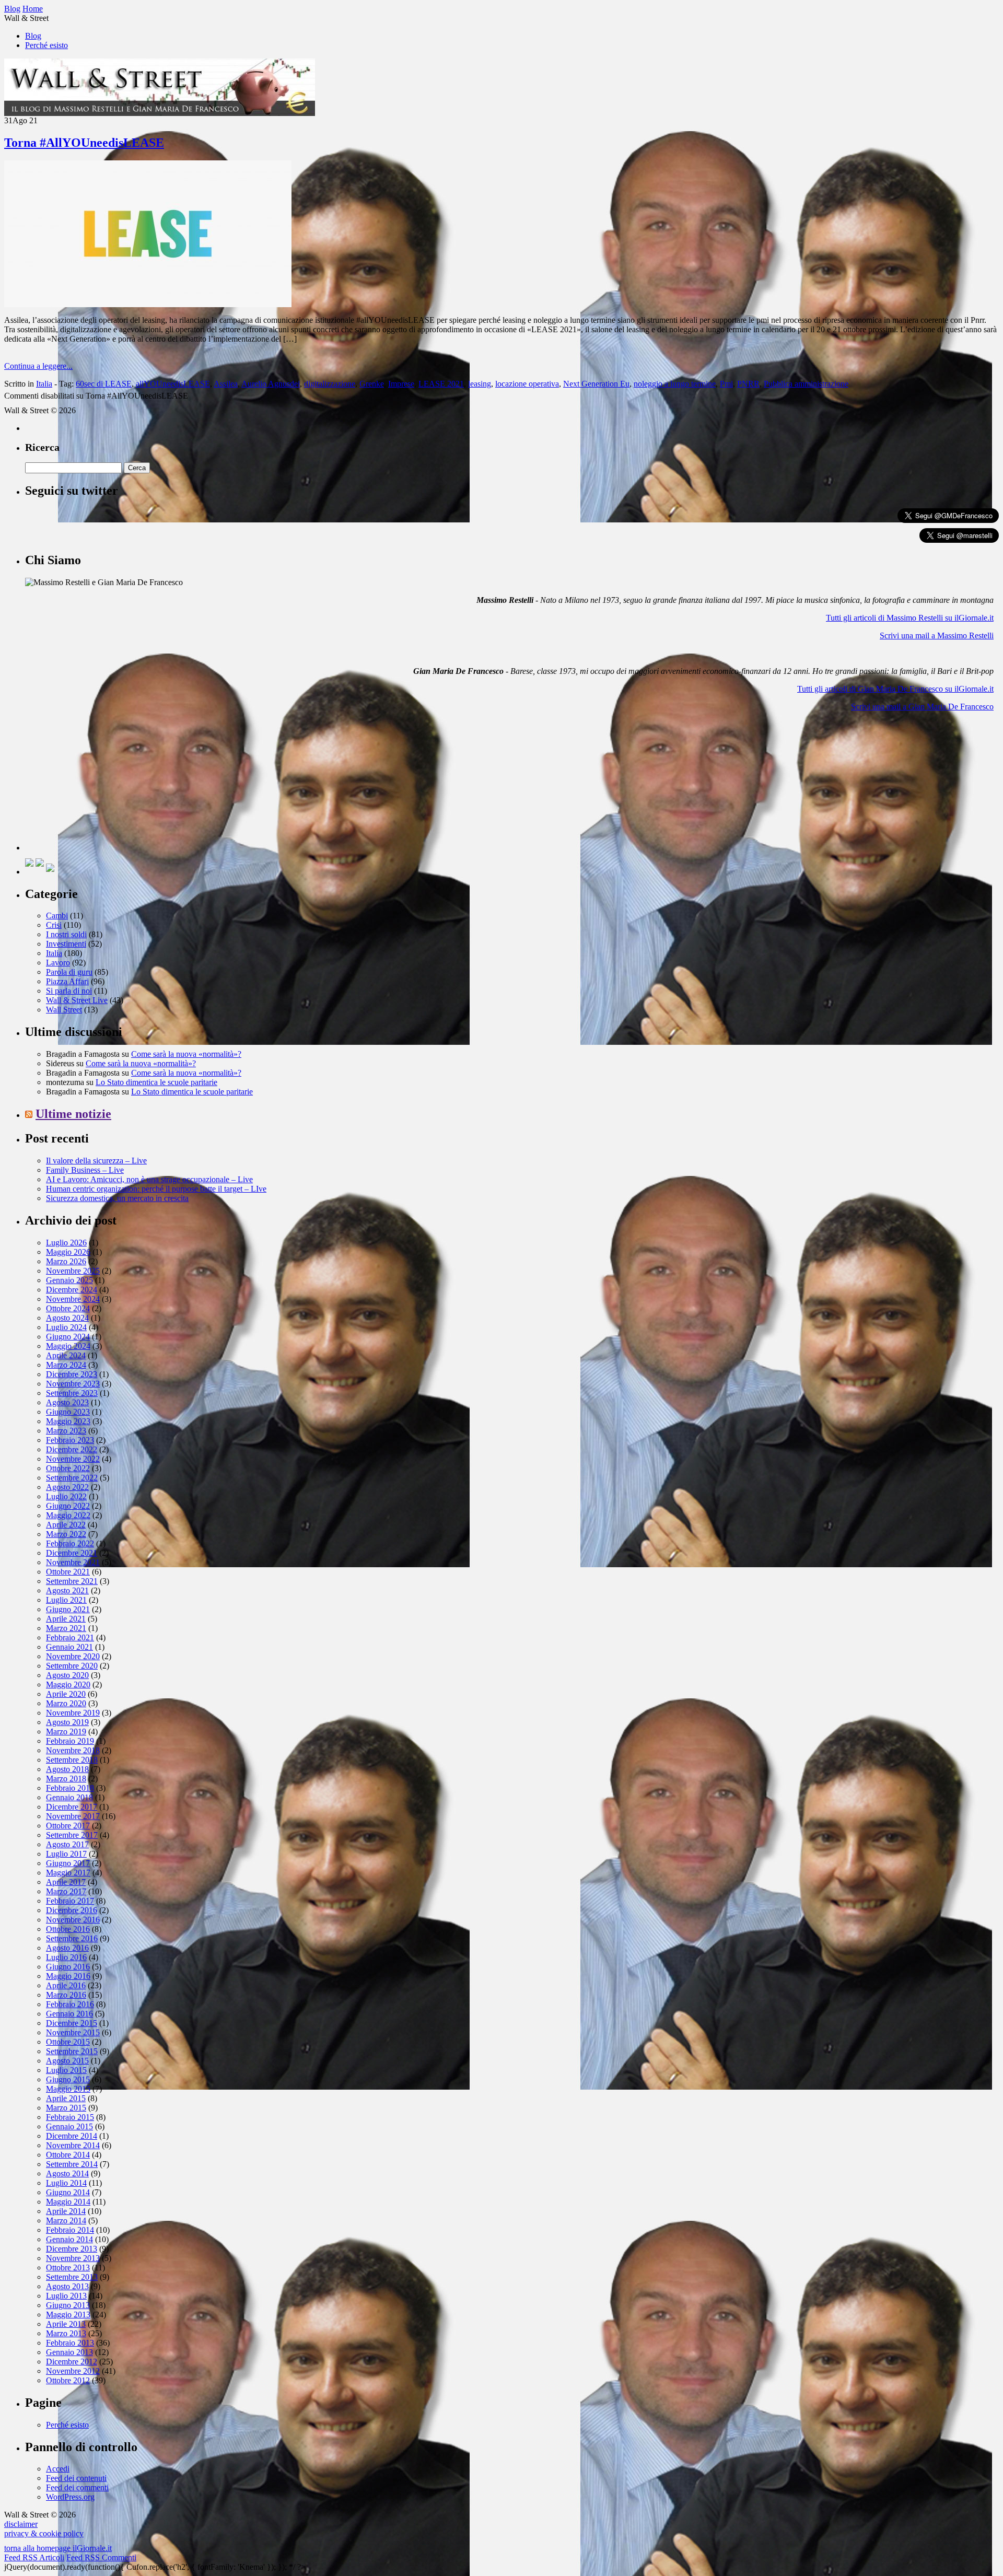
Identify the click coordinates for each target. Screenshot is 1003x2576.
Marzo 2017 (66, 1891)
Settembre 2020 (72, 1666)
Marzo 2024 (66, 1365)
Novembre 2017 (73, 1816)
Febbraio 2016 (70, 2004)
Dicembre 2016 (72, 1910)
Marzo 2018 (66, 1779)
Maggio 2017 (68, 1873)
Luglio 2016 (66, 1957)
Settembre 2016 (72, 1938)
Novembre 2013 (73, 2258)
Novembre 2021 (73, 1562)
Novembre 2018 (73, 1750)
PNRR (748, 384)
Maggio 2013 (68, 2315)
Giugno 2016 (68, 1967)
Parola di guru (69, 972)
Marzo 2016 (66, 1995)
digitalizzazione (330, 384)
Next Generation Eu (596, 384)
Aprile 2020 (66, 1694)
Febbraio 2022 (70, 1543)
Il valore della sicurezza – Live (96, 1161)
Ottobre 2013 (68, 2268)
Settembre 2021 (72, 1581)
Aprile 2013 (66, 2324)
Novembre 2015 (73, 2032)
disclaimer (21, 2524)
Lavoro (58, 963)
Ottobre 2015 (68, 2042)
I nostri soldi (66, 934)
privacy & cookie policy (44, 2533)
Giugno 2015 (68, 2079)
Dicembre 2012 (72, 2362)
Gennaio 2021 (69, 1647)
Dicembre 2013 (72, 2249)
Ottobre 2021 (68, 1572)
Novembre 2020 (73, 1656)
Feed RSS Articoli (34, 2557)
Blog (33, 36)
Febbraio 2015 (70, 2117)
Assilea (226, 384)
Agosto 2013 (67, 2286)
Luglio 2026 (66, 1243)
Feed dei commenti (77, 2487)
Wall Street (64, 1010)
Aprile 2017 (66, 1882)
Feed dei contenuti (76, 2478)
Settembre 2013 (72, 2277)
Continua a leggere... (38, 366)
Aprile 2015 (66, 2098)
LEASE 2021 (441, 384)
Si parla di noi (69, 991)
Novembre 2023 (73, 1384)
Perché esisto (46, 45)
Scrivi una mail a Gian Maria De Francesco (922, 707)
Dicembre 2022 (72, 1449)
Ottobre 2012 (68, 2380)
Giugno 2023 (68, 1412)
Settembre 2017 (72, 1835)
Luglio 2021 (66, 1600)
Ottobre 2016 (68, 1929)
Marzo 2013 (66, 2333)
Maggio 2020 (68, 1685)
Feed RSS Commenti (101, 2557)
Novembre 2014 (73, 2145)
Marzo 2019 (66, 1732)
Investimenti (66, 944)
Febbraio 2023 (70, 1440)
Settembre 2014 (72, 2164)
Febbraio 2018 (70, 1788)
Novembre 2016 (73, 1920)
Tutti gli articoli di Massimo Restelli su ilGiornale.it (910, 618)
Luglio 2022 (66, 1496)
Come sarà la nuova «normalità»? (186, 1054)
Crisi (54, 925)
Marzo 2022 (66, 1534)
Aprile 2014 (66, 2211)
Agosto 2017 (67, 1844)
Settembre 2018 (72, 1760)
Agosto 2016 (67, 1948)
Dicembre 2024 (72, 1290)
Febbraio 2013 (70, 2343)
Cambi (57, 916)
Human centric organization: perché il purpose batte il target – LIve (156, 1189)
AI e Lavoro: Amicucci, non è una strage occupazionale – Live (149, 1179)
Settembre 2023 (72, 1393)
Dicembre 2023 (72, 1374)
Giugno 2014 (68, 2192)
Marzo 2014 (66, 2221)
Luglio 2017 (66, 1854)
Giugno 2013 (68, 2305)
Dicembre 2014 (72, 2136)
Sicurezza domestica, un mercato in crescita (117, 1198)
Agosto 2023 (67, 1402)
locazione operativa (527, 384)
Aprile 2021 (66, 1619)
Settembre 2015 (72, 2051)
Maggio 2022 (68, 1515)
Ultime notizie (73, 1114)
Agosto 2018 (67, 1769)
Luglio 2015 (66, 2070)
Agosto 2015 (67, 2061)
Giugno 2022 (68, 1506)
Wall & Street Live (77, 1000)
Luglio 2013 (66, 2296)
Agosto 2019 (67, 1722)
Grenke (372, 384)
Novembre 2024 (73, 1299)
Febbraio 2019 (70, 1741)
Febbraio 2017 (70, 1901)
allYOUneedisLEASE (173, 384)
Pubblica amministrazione (806, 384)
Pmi (726, 384)
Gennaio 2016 (69, 2014)
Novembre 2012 (73, 2371)
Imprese (401, 384)
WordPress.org (70, 2497)
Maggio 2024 (68, 1346)
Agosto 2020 (67, 1675)
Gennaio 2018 (69, 1797)
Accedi (58, 2469)
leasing (480, 384)
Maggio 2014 (68, 2202)
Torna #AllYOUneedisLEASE (84, 143)
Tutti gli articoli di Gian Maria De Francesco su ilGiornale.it (895, 689)
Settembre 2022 (72, 1478)
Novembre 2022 (73, 1459)
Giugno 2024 (68, 1337)
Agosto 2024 (67, 1318)
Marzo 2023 (66, 1431)
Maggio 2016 (68, 1976)
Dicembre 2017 (72, 1807)
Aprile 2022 (66, 1525)
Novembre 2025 (73, 1271)
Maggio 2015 (68, 2089)
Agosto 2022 (67, 1487)
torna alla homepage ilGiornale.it (58, 2548)
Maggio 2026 (68, 1252)
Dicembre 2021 (72, 1553)
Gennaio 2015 (69, 2126)
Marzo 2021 (66, 1628)
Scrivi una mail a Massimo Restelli (937, 636)
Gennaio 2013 (69, 2352)
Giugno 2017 (68, 1863)
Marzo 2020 (66, 1703)
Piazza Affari (67, 981)
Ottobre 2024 (68, 1308)
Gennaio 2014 (69, 2239)
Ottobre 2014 (68, 2155)
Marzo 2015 (66, 2108)
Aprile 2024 (66, 1355)
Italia (44, 384)
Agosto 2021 (67, 1590)
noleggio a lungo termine (675, 384)
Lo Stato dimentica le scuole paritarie (156, 1082)
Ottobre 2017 (68, 1826)
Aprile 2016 (66, 1985)
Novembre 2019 (73, 1713)
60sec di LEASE (104, 384)
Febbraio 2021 (70, 1637)
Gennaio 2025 (69, 1280)
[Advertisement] (103, 785)
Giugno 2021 (68, 1609)
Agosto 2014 (67, 2173)
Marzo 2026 (66, 1261)
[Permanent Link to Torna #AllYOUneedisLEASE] (148, 304)
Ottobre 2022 (68, 1468)
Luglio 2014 (66, 2183)
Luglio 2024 (66, 1327)
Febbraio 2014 (70, 2230)
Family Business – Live (85, 1170)
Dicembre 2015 (72, 2023)
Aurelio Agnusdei (271, 384)
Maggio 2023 (68, 1421)
